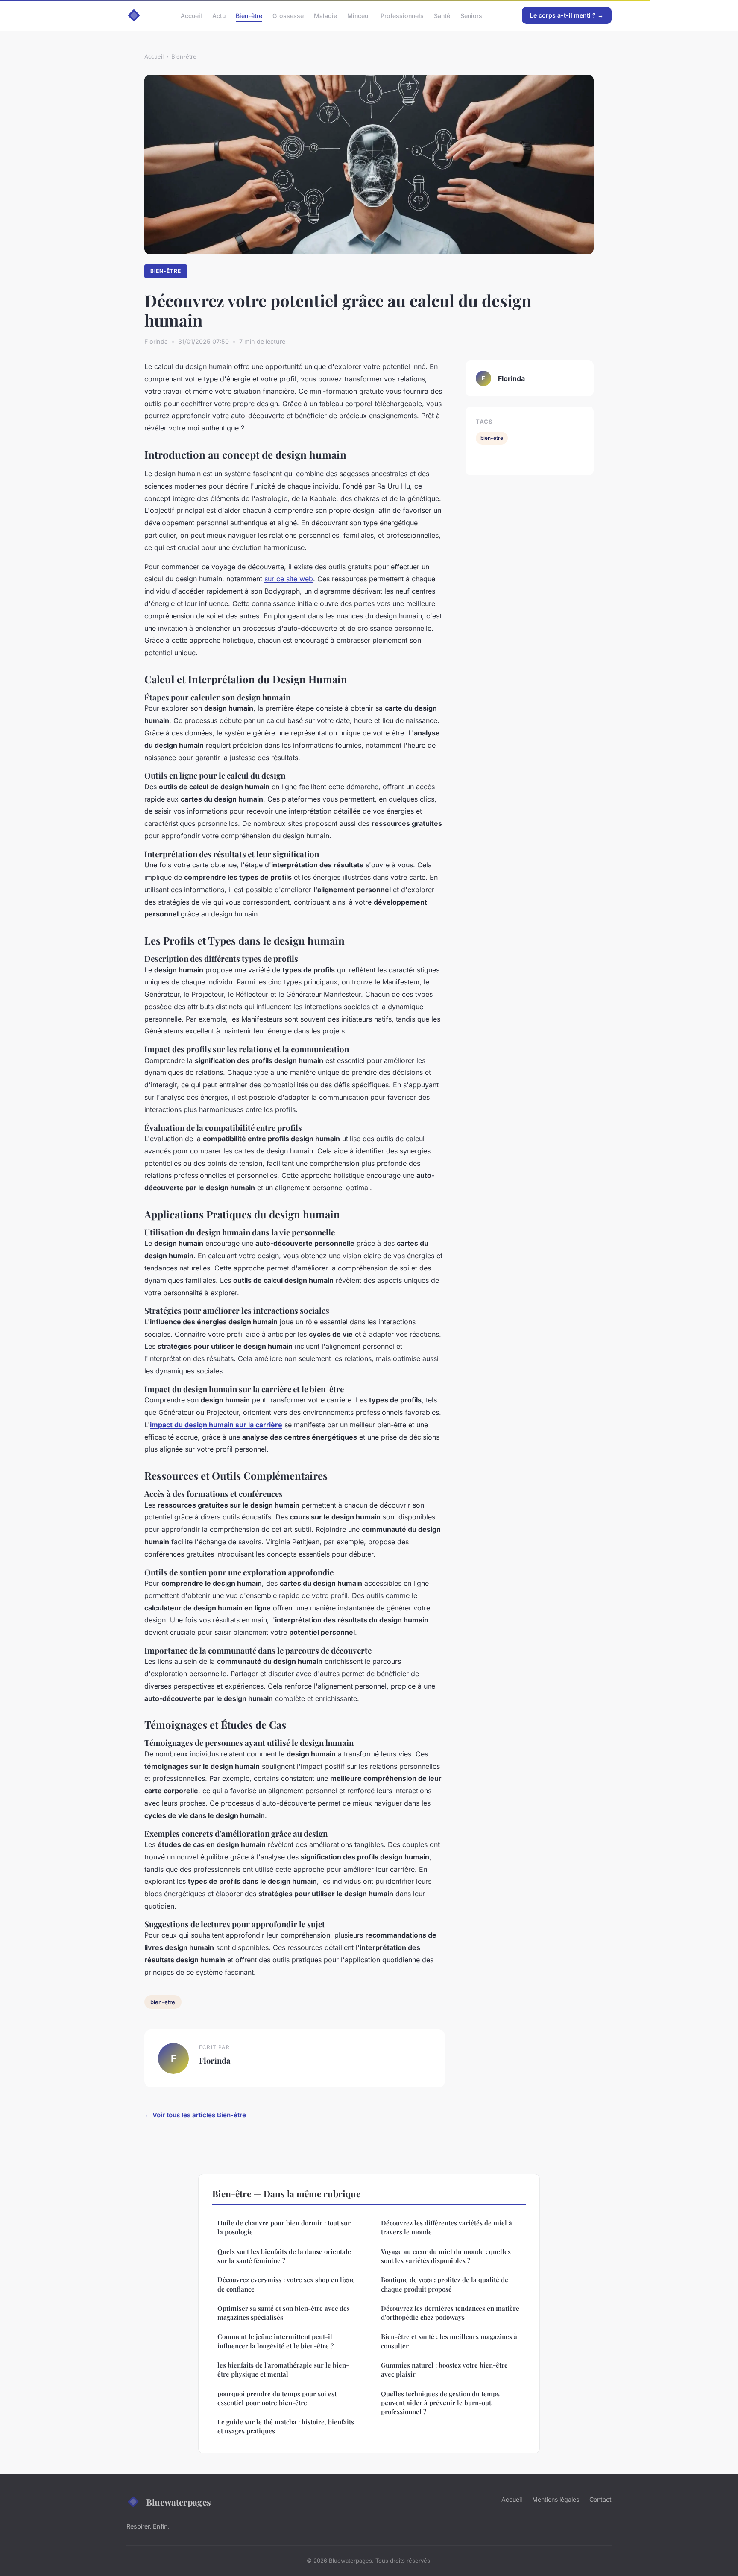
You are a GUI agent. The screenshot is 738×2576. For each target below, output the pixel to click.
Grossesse (288, 15)
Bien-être (249, 15)
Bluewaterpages (179, 2502)
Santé (442, 15)
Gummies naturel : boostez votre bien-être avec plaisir (444, 2370)
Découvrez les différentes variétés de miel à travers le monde (447, 2227)
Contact (600, 2499)
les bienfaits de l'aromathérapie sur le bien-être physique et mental (283, 2370)
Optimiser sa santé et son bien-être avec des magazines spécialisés (284, 2313)
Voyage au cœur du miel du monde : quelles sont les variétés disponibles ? (446, 2256)
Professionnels (402, 15)
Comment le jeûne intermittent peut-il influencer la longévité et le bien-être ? (275, 2341)
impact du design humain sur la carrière (216, 1425)
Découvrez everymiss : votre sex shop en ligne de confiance (286, 2284)
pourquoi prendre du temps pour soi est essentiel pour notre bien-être (277, 2398)
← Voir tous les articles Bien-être (195, 2115)
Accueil (191, 15)
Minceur (359, 15)
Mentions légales (556, 2499)
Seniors (471, 15)
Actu (219, 15)
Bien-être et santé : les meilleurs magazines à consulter (449, 2341)
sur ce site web (289, 579)
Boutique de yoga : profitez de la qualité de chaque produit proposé (445, 2284)
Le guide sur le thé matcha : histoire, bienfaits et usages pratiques (286, 2426)
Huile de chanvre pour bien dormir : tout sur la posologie (284, 2227)
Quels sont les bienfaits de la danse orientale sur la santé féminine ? (284, 2256)
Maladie (325, 15)
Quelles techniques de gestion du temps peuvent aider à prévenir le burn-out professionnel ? (440, 2403)
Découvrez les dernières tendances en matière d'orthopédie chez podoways (450, 2313)
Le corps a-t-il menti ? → (567, 15)
